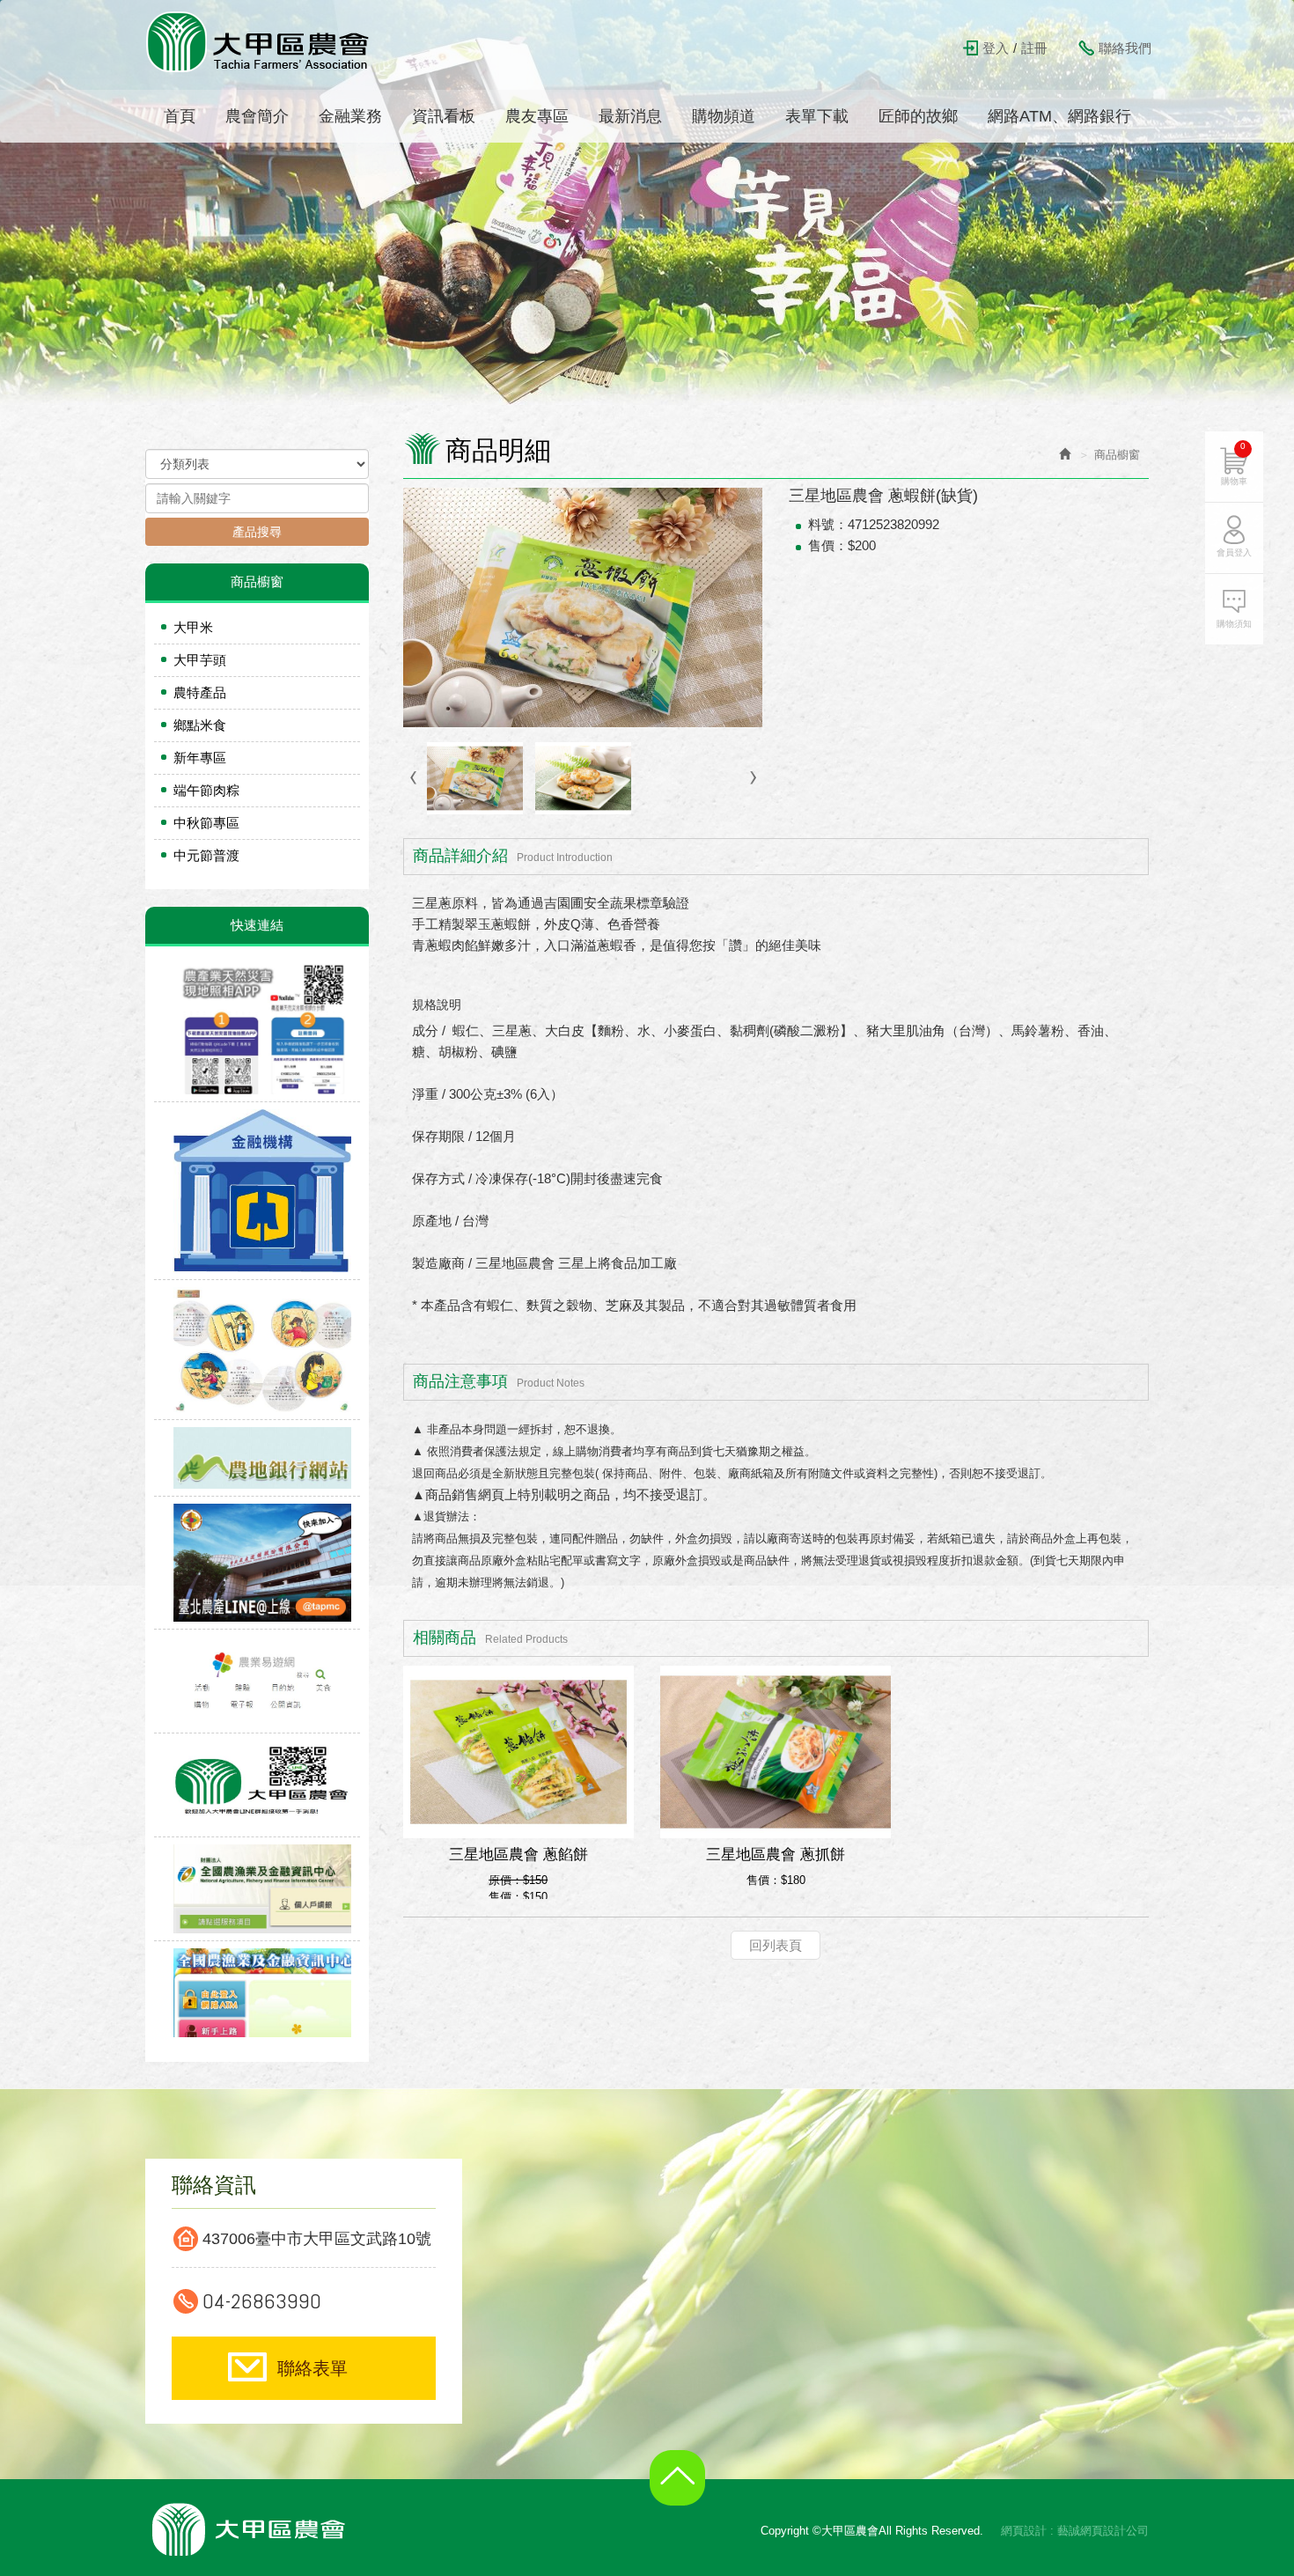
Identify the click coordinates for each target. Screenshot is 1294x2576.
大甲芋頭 (200, 660)
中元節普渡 (206, 855)
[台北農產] (257, 1564)
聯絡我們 (1125, 48)
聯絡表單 (312, 2368)
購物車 (1234, 464)
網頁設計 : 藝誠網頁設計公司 (1075, 2531)
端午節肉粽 (206, 790)
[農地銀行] (257, 1458)
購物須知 (1234, 624)
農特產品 (200, 692)
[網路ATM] (257, 1993)
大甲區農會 (259, 41)
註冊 (1034, 48)
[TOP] (682, 2491)
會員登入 (1234, 552)
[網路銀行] (257, 1889)
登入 (996, 48)
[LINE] (257, 1785)
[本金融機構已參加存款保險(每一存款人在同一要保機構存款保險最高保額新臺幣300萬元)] (257, 1191)
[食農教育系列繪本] (257, 1351)
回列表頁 (776, 1945)
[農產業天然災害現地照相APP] (257, 1029)
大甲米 (193, 627)
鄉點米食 (200, 725)
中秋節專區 (206, 823)
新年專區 (200, 758)
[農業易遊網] (257, 1682)
